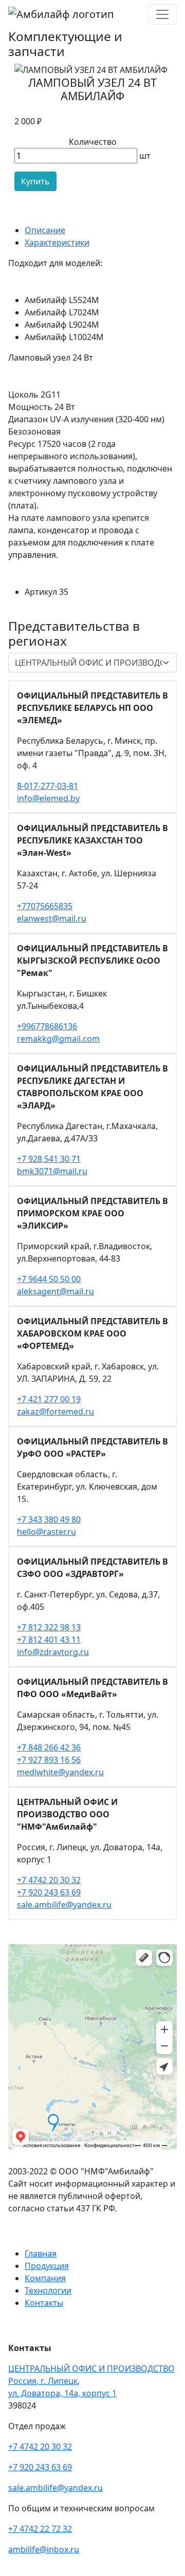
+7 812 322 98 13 (49, 1627)
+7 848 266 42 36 (49, 1747)
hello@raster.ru (47, 1532)
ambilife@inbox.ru (44, 2549)
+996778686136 (47, 1026)
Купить (35, 181)
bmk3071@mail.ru (52, 1171)
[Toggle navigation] (162, 14)
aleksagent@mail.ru (55, 1291)
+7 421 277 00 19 (49, 1399)
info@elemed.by (48, 798)
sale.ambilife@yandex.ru (64, 1905)
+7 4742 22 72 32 (40, 2529)
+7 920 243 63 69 (49, 1892)
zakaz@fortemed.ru (55, 1412)
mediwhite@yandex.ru (60, 1772)
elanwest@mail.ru (52, 918)
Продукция (47, 2266)
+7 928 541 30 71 (49, 1159)
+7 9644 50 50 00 (49, 1279)
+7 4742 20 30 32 (49, 1880)
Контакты (44, 2303)
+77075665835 (45, 906)
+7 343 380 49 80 (49, 1519)
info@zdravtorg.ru (53, 1652)
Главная (41, 2253)
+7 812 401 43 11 (49, 1640)
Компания (45, 2278)
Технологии (48, 2290)
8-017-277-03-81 (48, 786)
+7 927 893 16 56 (49, 1760)
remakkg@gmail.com (58, 1039)
